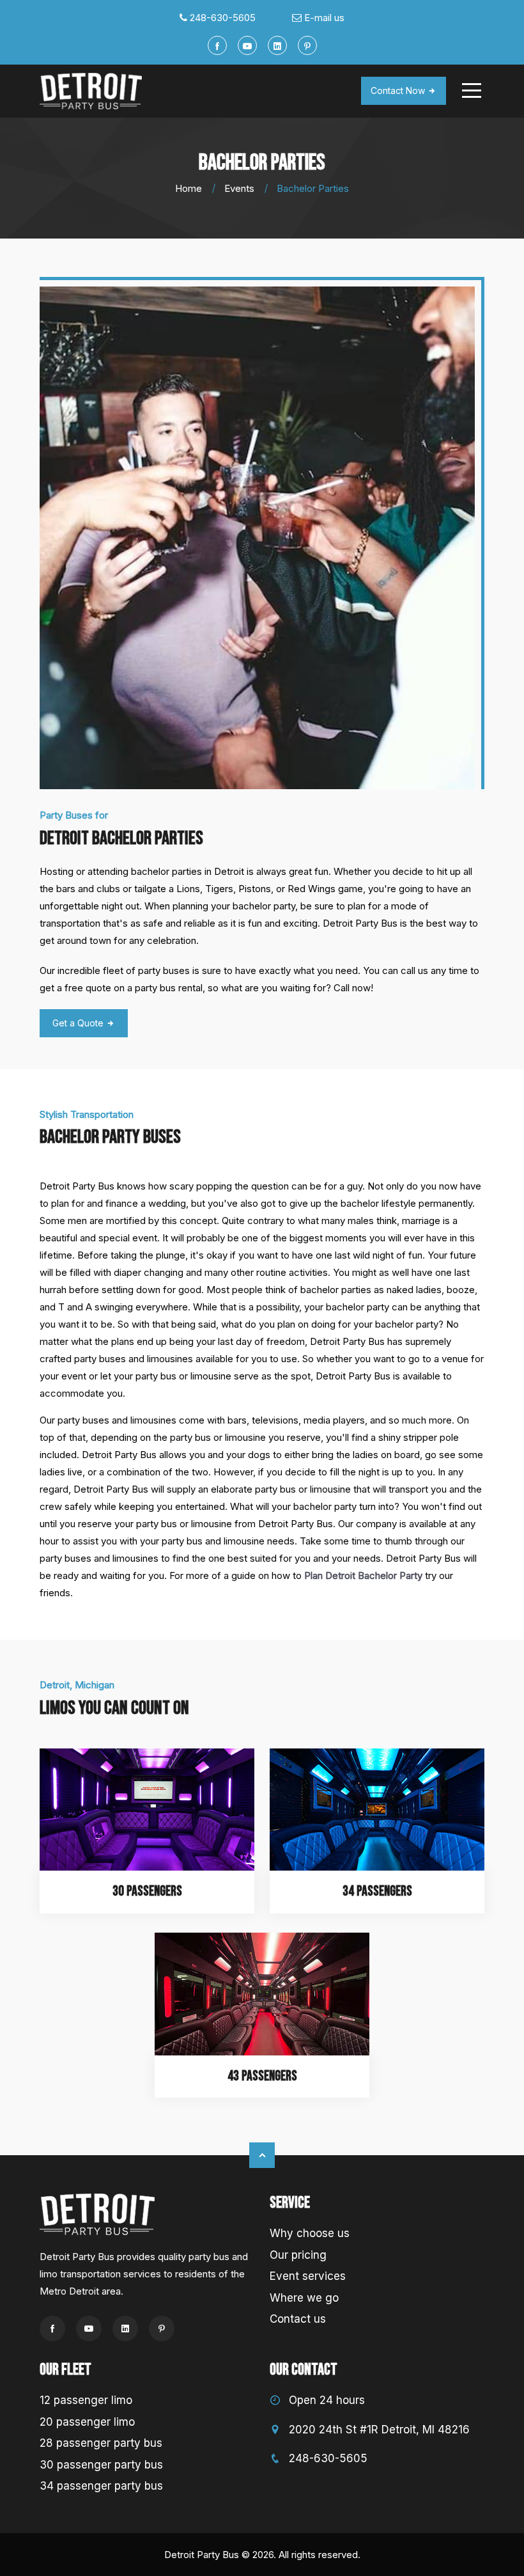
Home (189, 188)
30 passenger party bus (101, 2465)
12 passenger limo (86, 2400)
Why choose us (310, 2233)
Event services (308, 2276)
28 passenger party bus (101, 2443)
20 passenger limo (87, 2422)
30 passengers (147, 1891)
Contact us (298, 2319)
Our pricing (298, 2255)
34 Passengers (377, 1891)
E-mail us (324, 18)
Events (239, 188)
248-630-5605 (223, 18)
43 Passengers (262, 2076)
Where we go (304, 2298)
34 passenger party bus (101, 2486)
